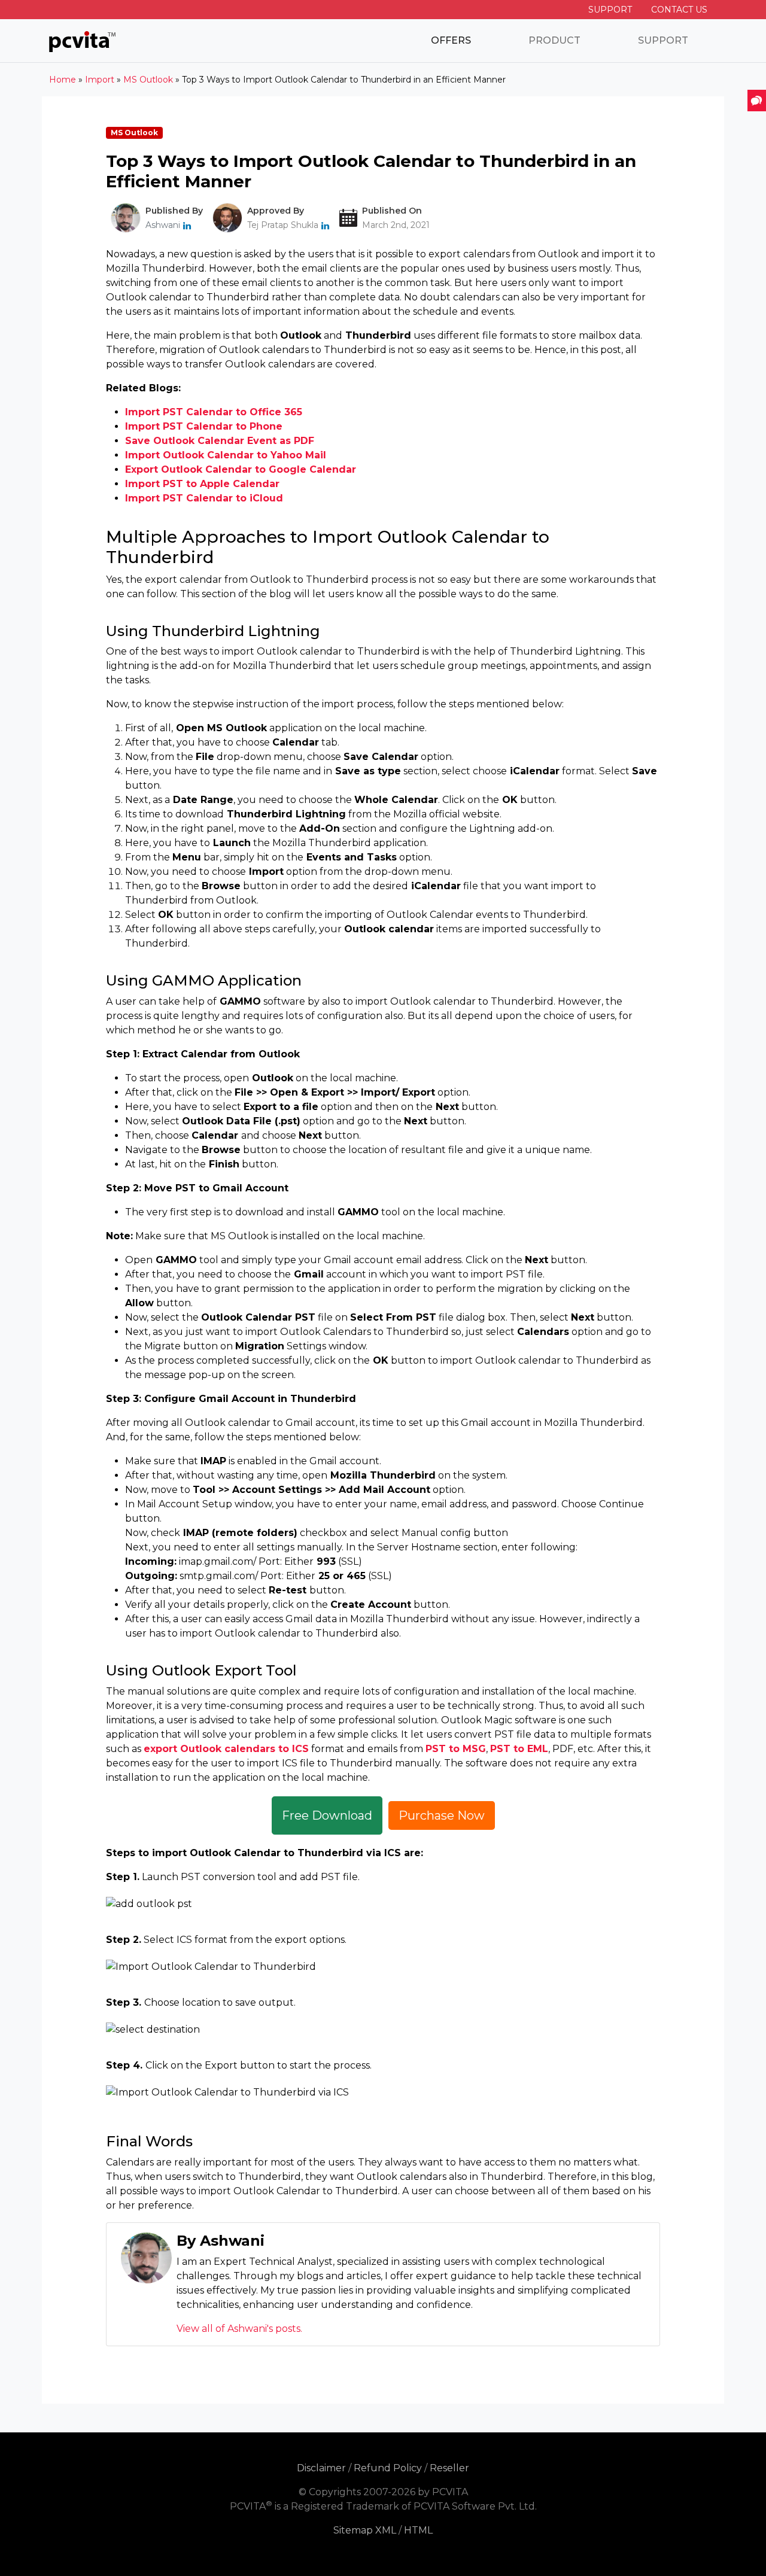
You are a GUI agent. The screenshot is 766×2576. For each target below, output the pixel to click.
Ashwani (163, 225)
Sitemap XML (365, 2530)
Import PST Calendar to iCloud (204, 498)
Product (554, 40)
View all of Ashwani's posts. (239, 2329)
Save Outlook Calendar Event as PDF (220, 441)
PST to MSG (456, 1749)
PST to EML (519, 1749)
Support (610, 10)
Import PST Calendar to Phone (204, 426)
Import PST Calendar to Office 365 (214, 412)
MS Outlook (134, 133)
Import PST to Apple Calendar (202, 484)
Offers (451, 40)
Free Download (327, 1815)
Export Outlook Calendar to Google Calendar (241, 469)
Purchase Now (442, 1815)
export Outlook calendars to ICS (226, 1749)
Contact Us (679, 10)
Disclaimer (321, 2468)
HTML (418, 2530)
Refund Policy (388, 2468)
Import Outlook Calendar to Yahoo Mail (226, 455)
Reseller (449, 2468)
